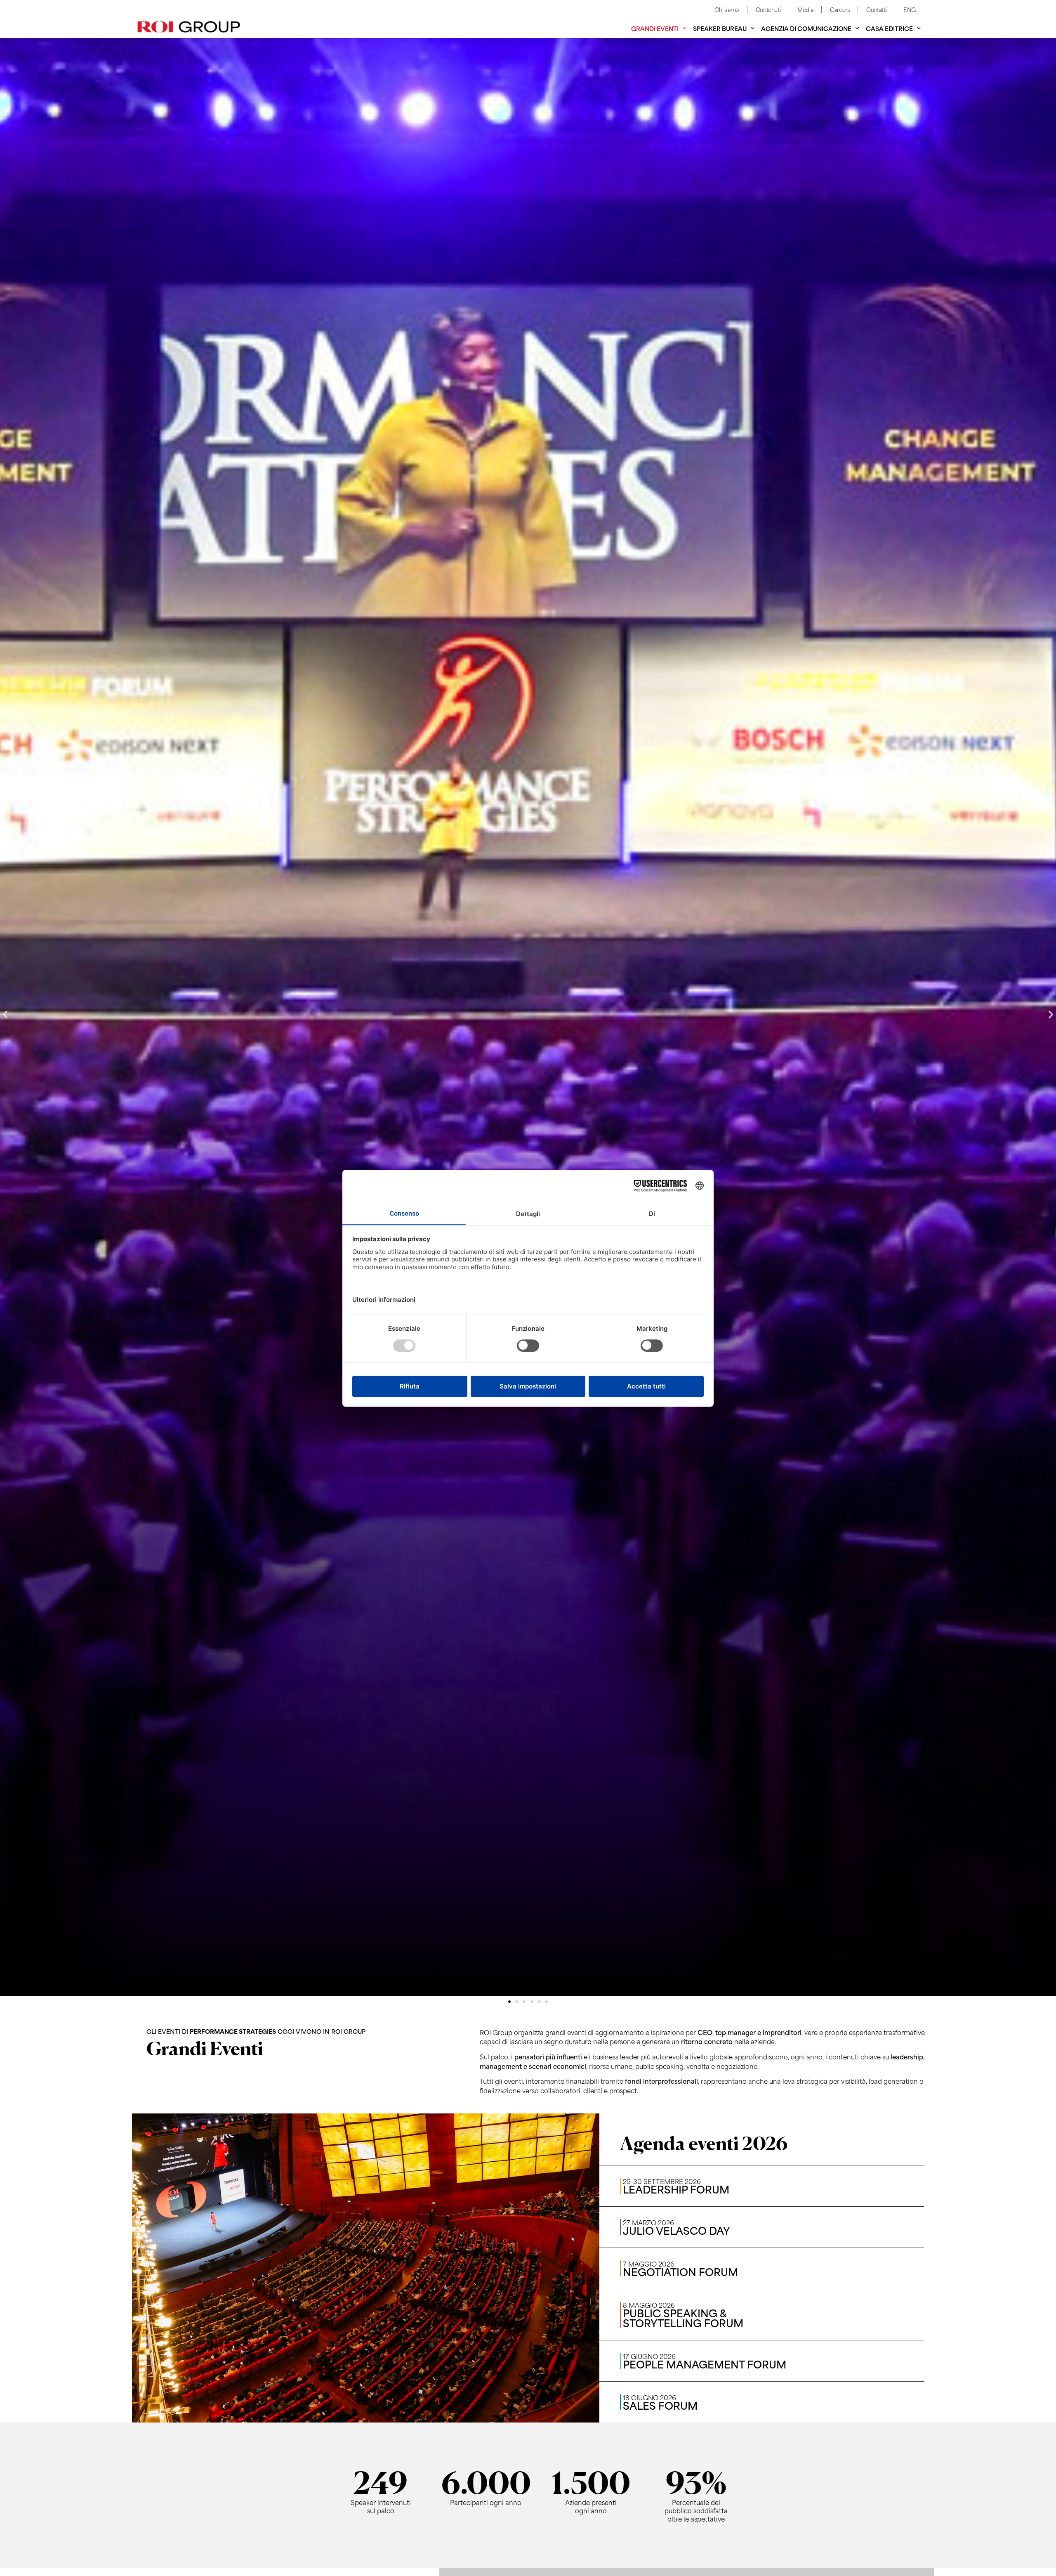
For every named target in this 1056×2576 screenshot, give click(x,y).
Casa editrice (889, 28)
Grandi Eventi (655, 28)
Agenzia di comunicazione (806, 28)
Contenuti (768, 9)
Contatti (876, 9)
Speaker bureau (720, 28)
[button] (5, 1014)
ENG (910, 9)
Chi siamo (726, 9)
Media (805, 9)
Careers (840, 9)
